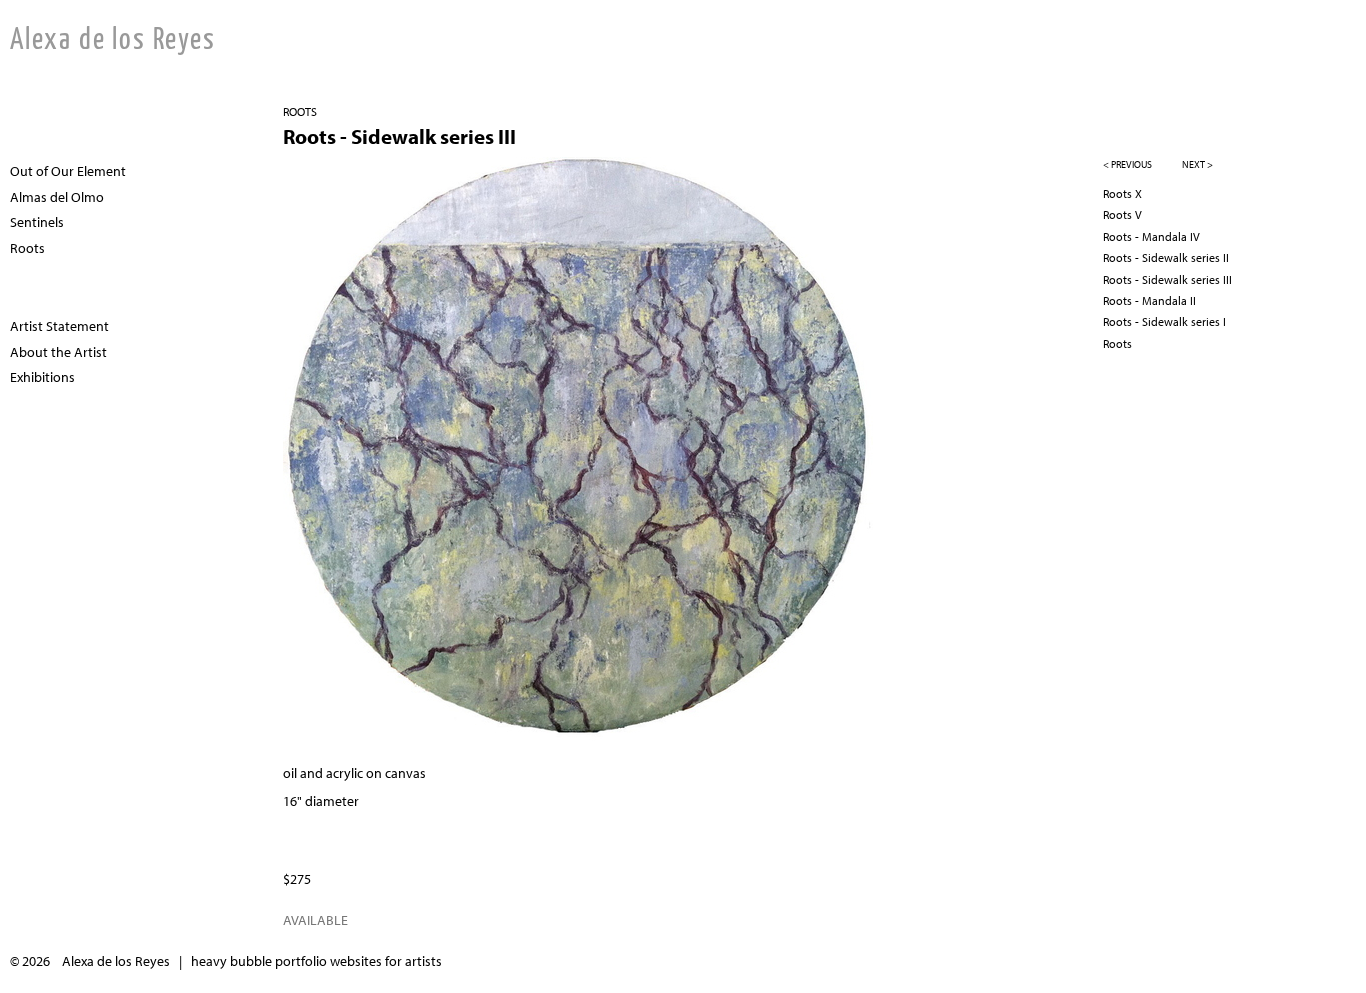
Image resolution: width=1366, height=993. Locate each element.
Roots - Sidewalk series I (1164, 321)
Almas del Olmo (57, 197)
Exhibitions (42, 377)
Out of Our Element (68, 171)
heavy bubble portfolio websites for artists (316, 961)
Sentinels (37, 222)
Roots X (1122, 193)
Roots (300, 111)
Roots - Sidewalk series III (1167, 279)
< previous (1127, 164)
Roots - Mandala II (1149, 300)
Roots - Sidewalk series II (1166, 257)
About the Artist (58, 352)
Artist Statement (59, 326)
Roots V (1122, 214)
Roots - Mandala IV (1151, 236)
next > (1197, 164)
